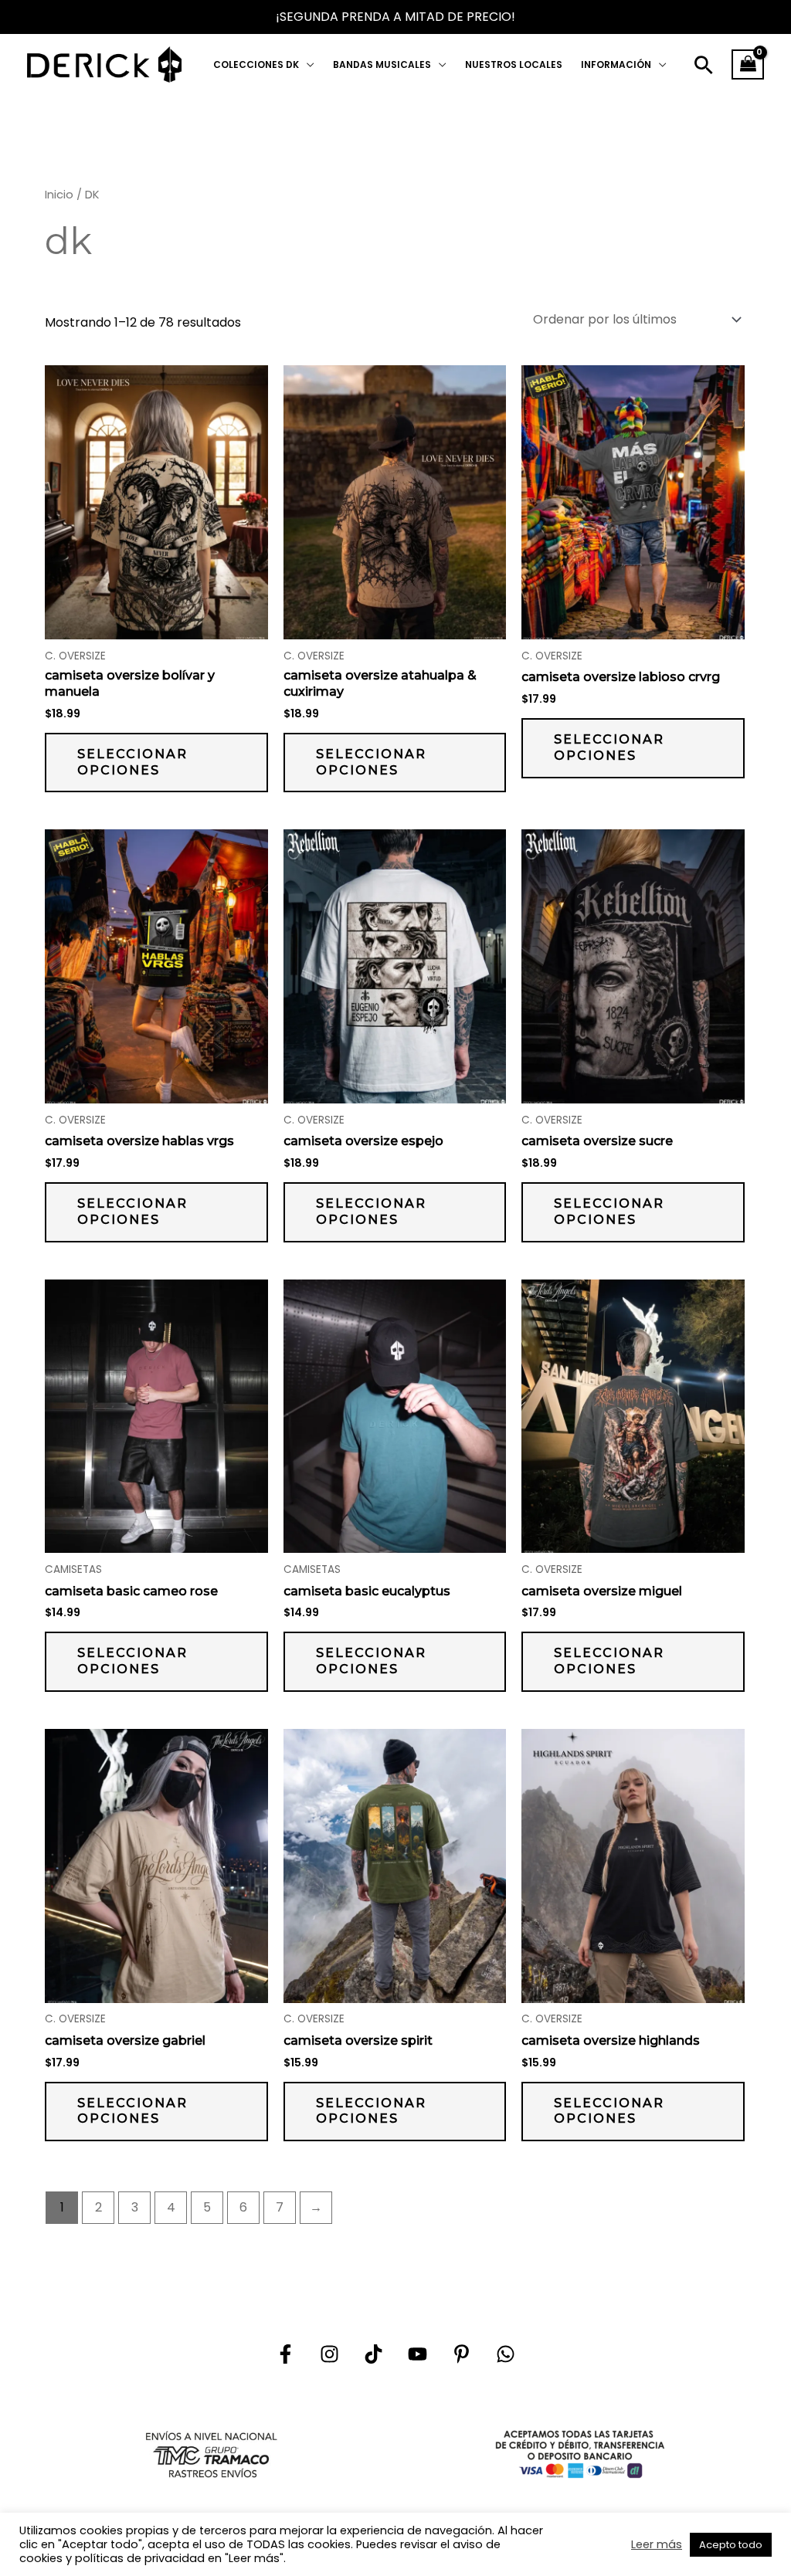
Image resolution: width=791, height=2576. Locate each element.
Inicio (59, 195)
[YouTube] (418, 2354)
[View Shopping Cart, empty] (748, 65)
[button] (704, 65)
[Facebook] (285, 2354)
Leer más (657, 2544)
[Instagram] (329, 2354)
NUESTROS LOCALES (514, 64)
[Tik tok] (373, 2354)
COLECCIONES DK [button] (256, 64)
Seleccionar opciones (132, 762)
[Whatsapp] (506, 2354)
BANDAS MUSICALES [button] (382, 64)
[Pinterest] (462, 2354)
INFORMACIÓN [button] (616, 64)
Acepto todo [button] (731, 2545)
